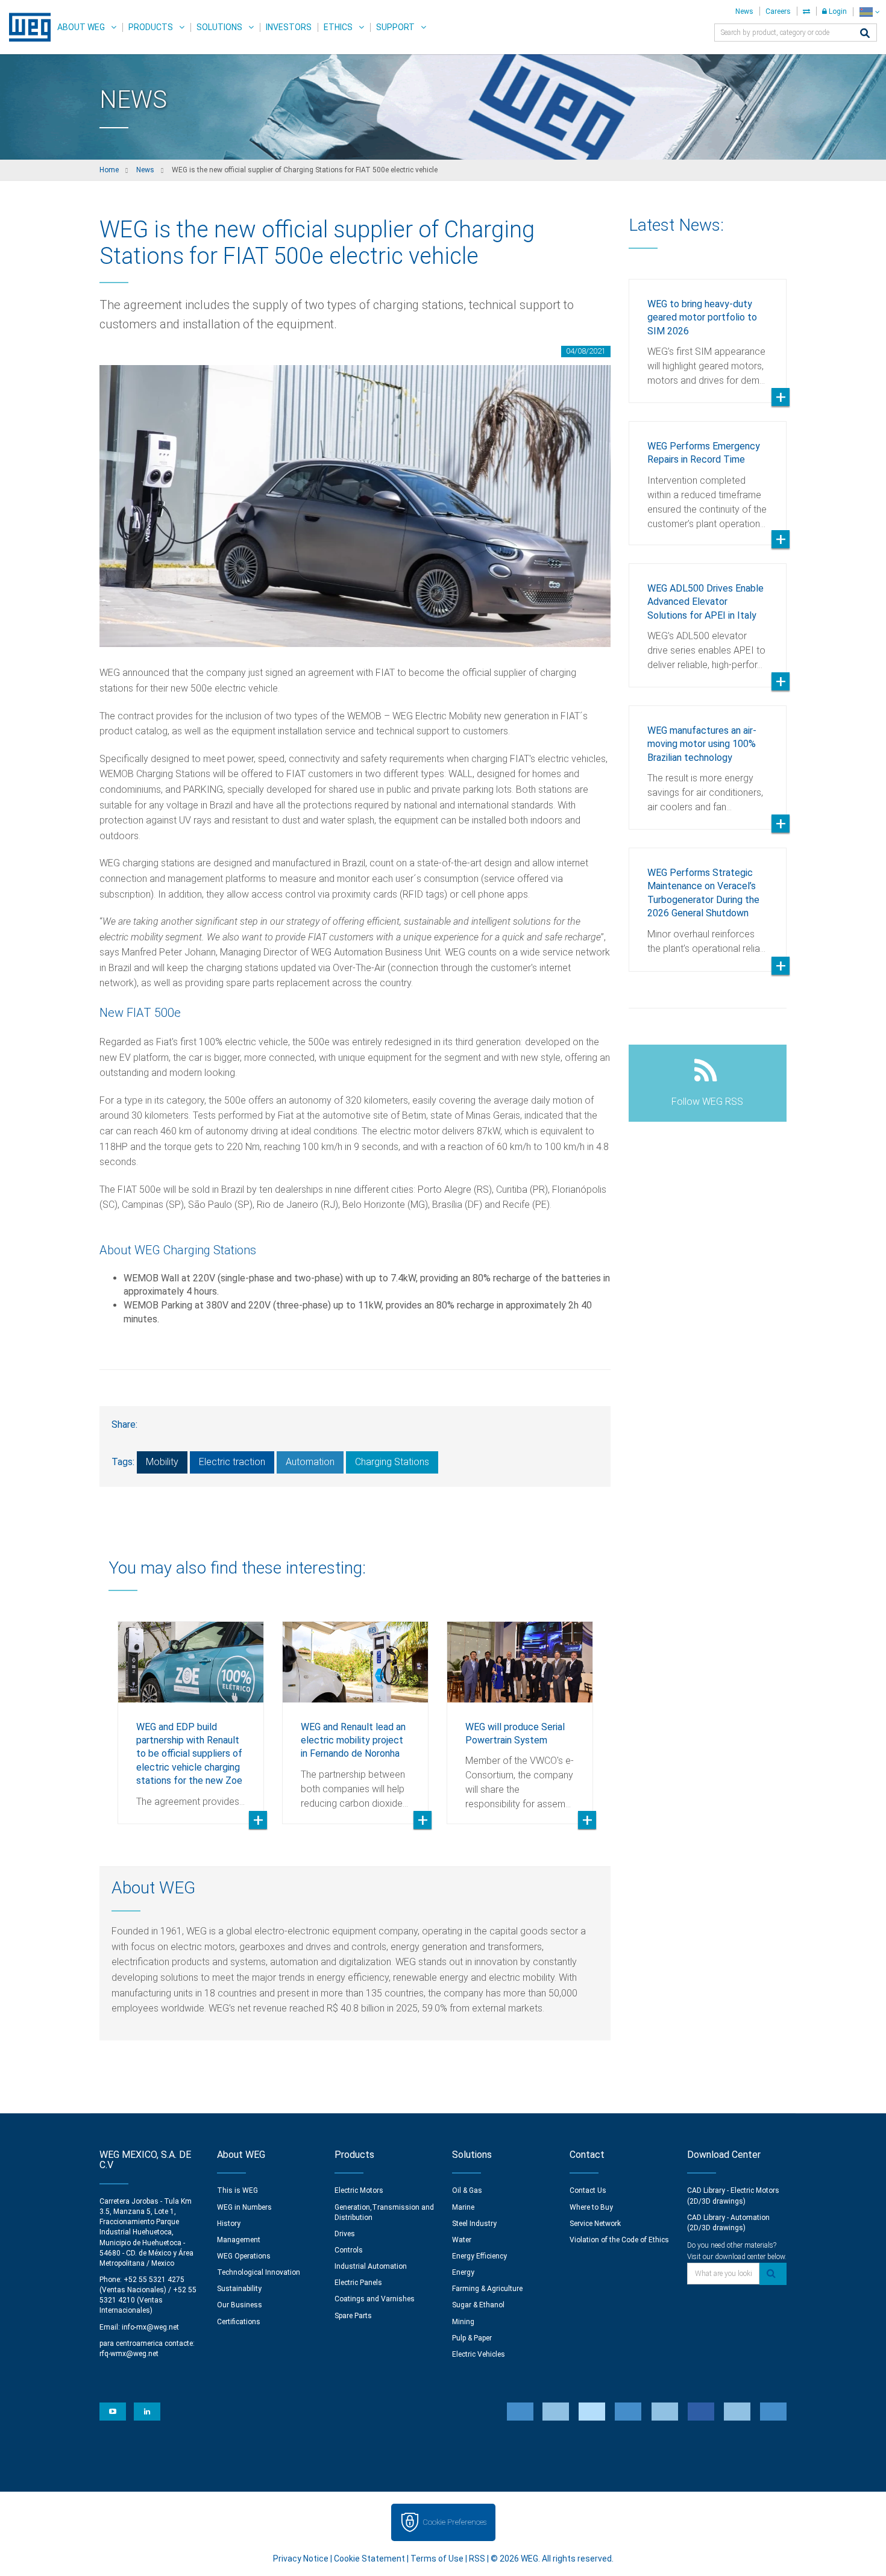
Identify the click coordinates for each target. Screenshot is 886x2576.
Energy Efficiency (479, 2256)
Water (462, 2240)
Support (395, 27)
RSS (477, 2559)
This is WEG (237, 2190)
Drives (345, 2234)
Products (151, 27)
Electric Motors (359, 2190)
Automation (310, 1462)
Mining (463, 2322)
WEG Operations (244, 2256)
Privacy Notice (301, 2559)
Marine (463, 2207)
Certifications (239, 2322)
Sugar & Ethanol (478, 2305)
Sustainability (239, 2289)
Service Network (595, 2224)
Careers (778, 11)
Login (837, 11)
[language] (869, 12)
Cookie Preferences (454, 2522)
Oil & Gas (467, 2190)
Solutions (219, 27)
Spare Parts (353, 2316)
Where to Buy (591, 2207)
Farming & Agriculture (487, 2289)
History (229, 2224)
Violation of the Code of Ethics (619, 2240)
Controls (349, 2250)
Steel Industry (474, 2224)
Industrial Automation (371, 2266)
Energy (463, 2272)
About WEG (81, 27)
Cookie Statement (369, 2559)
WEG (26, 27)
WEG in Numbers (244, 2207)
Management (239, 2240)
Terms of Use (437, 2559)
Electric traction (232, 1462)
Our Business (240, 2305)
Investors (289, 27)
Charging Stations (392, 1462)
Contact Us (588, 2190)
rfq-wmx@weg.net (129, 2354)
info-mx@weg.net (150, 2327)
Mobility (162, 1462)
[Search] (865, 34)
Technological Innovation (259, 2272)
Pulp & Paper (472, 2338)
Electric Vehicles (479, 2354)
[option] (191, 1714)
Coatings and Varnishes (375, 2299)
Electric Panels (358, 2283)
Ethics (338, 27)
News (744, 11)
